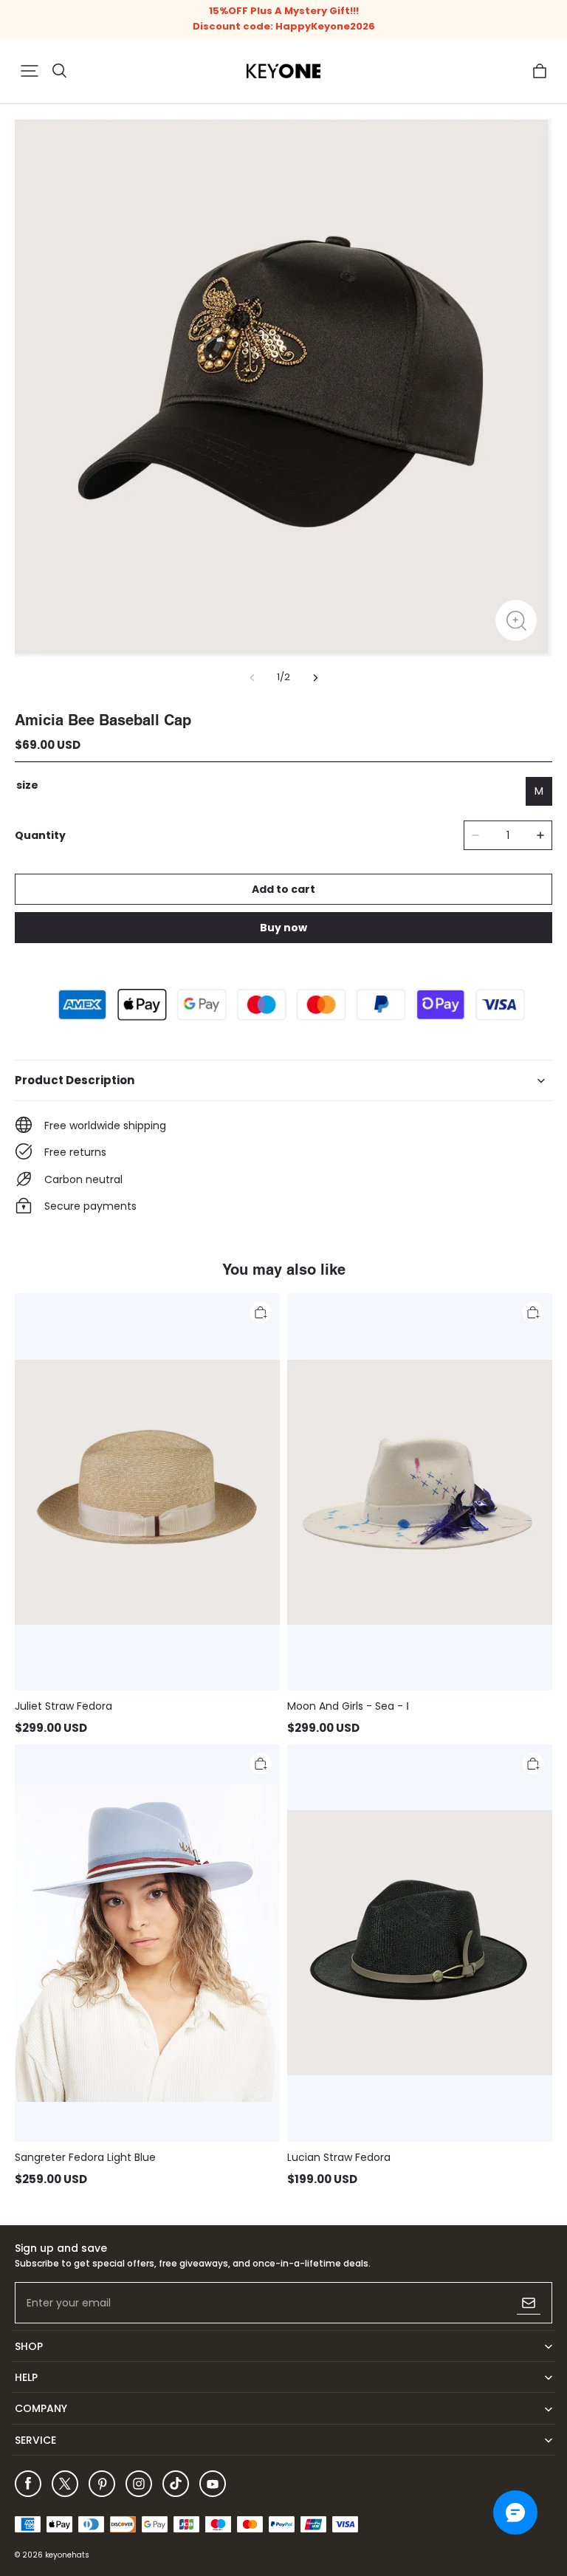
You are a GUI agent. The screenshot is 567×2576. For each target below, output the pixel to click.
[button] (30, 71)
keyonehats (67, 2555)
